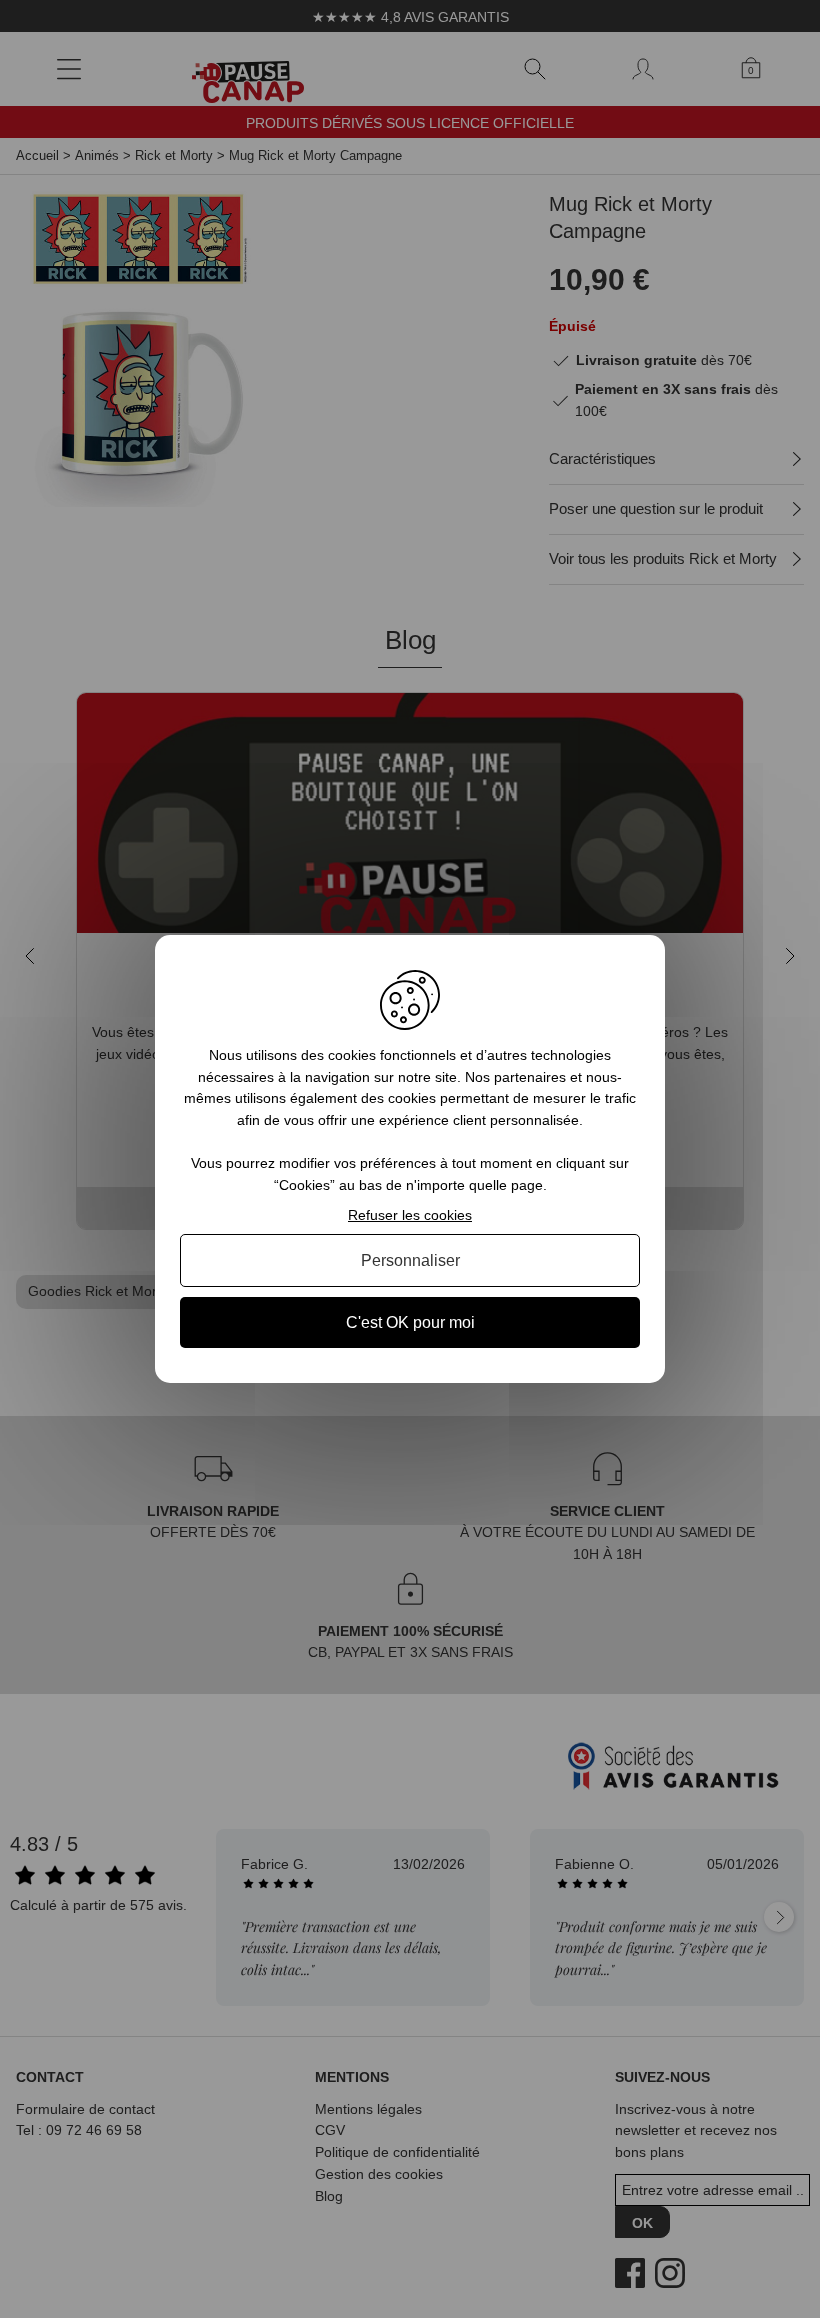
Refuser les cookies (410, 1215)
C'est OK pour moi (410, 1322)
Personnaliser (410, 1260)
